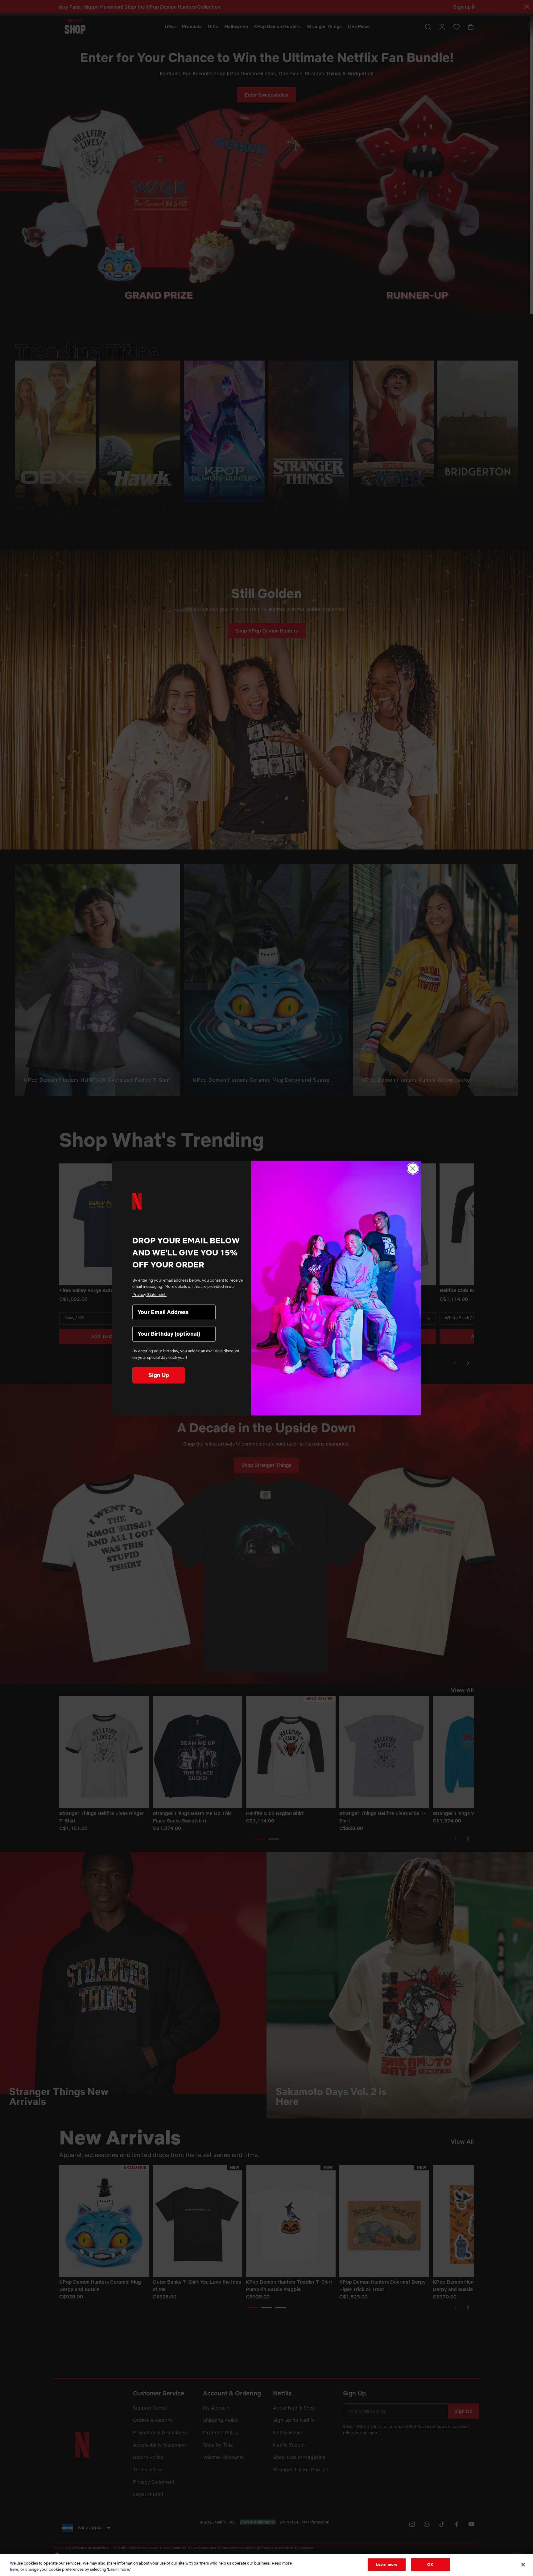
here (14, 2569)
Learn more (386, 2564)
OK (430, 2564)
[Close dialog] (413, 1169)
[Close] (523, 2565)
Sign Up (159, 1375)
